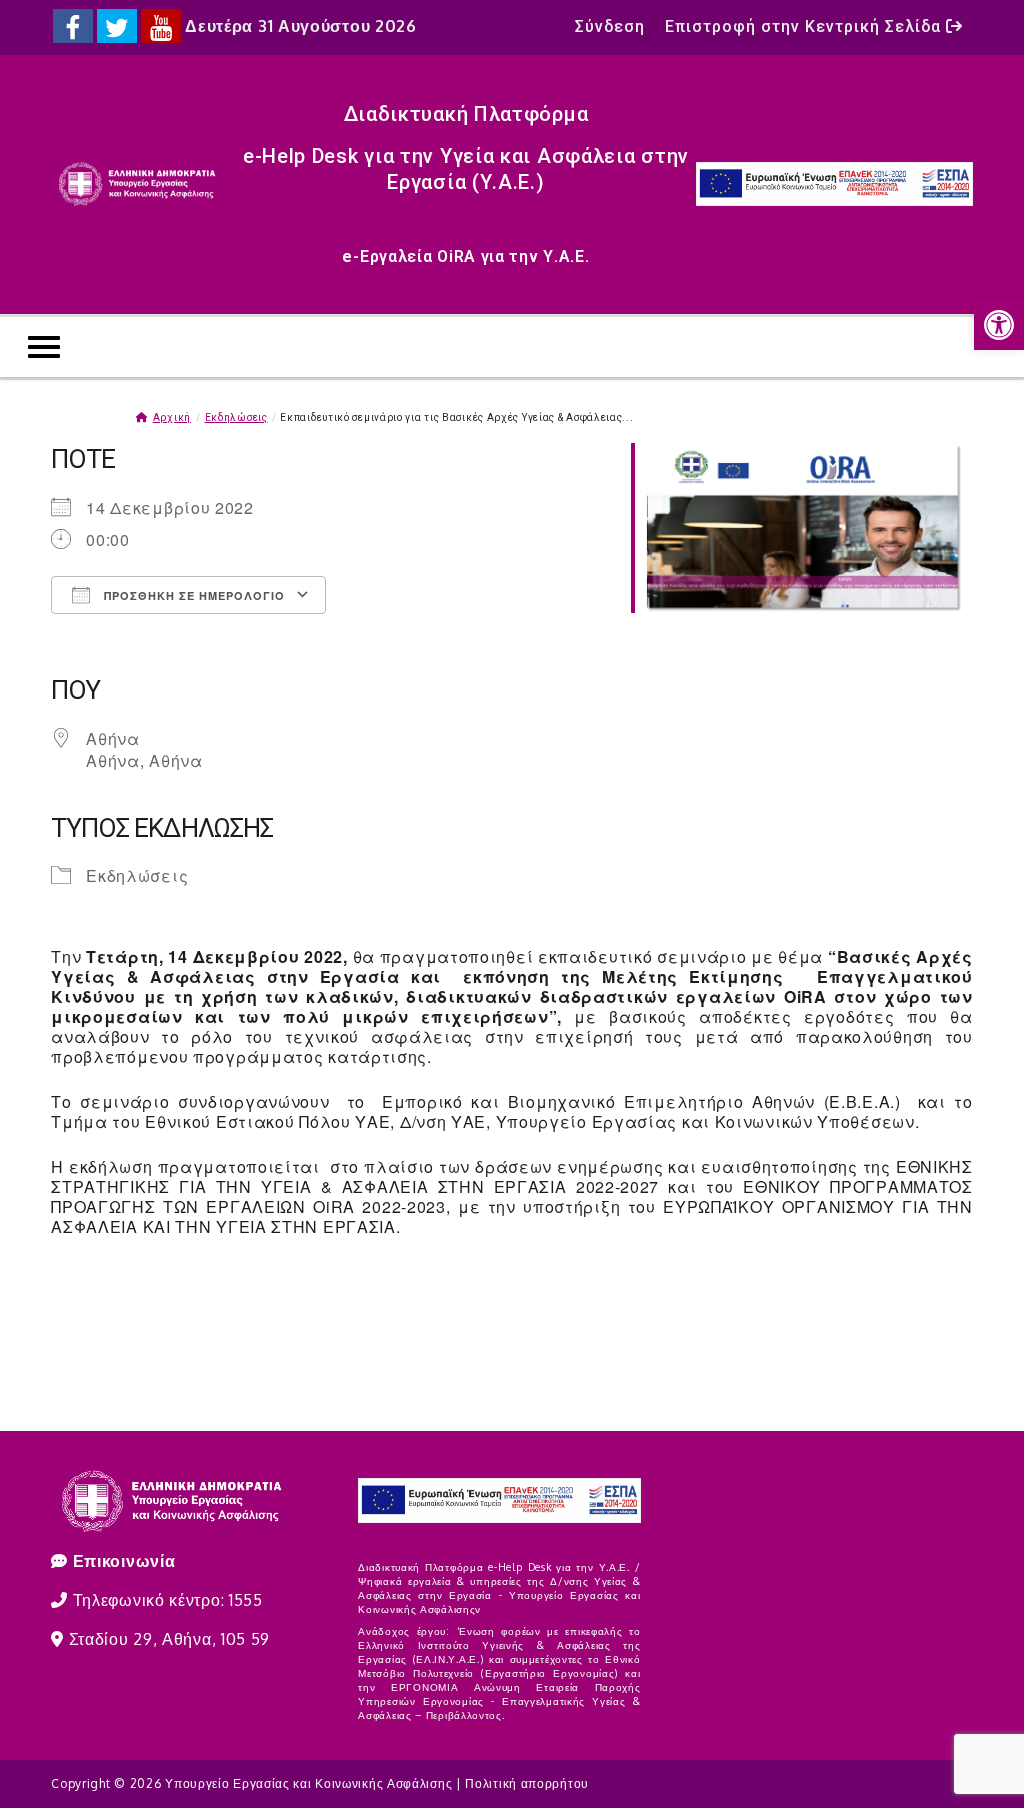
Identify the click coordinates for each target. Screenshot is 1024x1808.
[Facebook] (73, 26)
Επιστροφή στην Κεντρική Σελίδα (805, 26)
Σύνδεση (610, 26)
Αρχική (172, 417)
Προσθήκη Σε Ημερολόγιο (192, 595)
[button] (999, 325)
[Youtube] (161, 26)
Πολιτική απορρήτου (527, 1783)
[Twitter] (117, 26)
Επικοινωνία (124, 1561)
